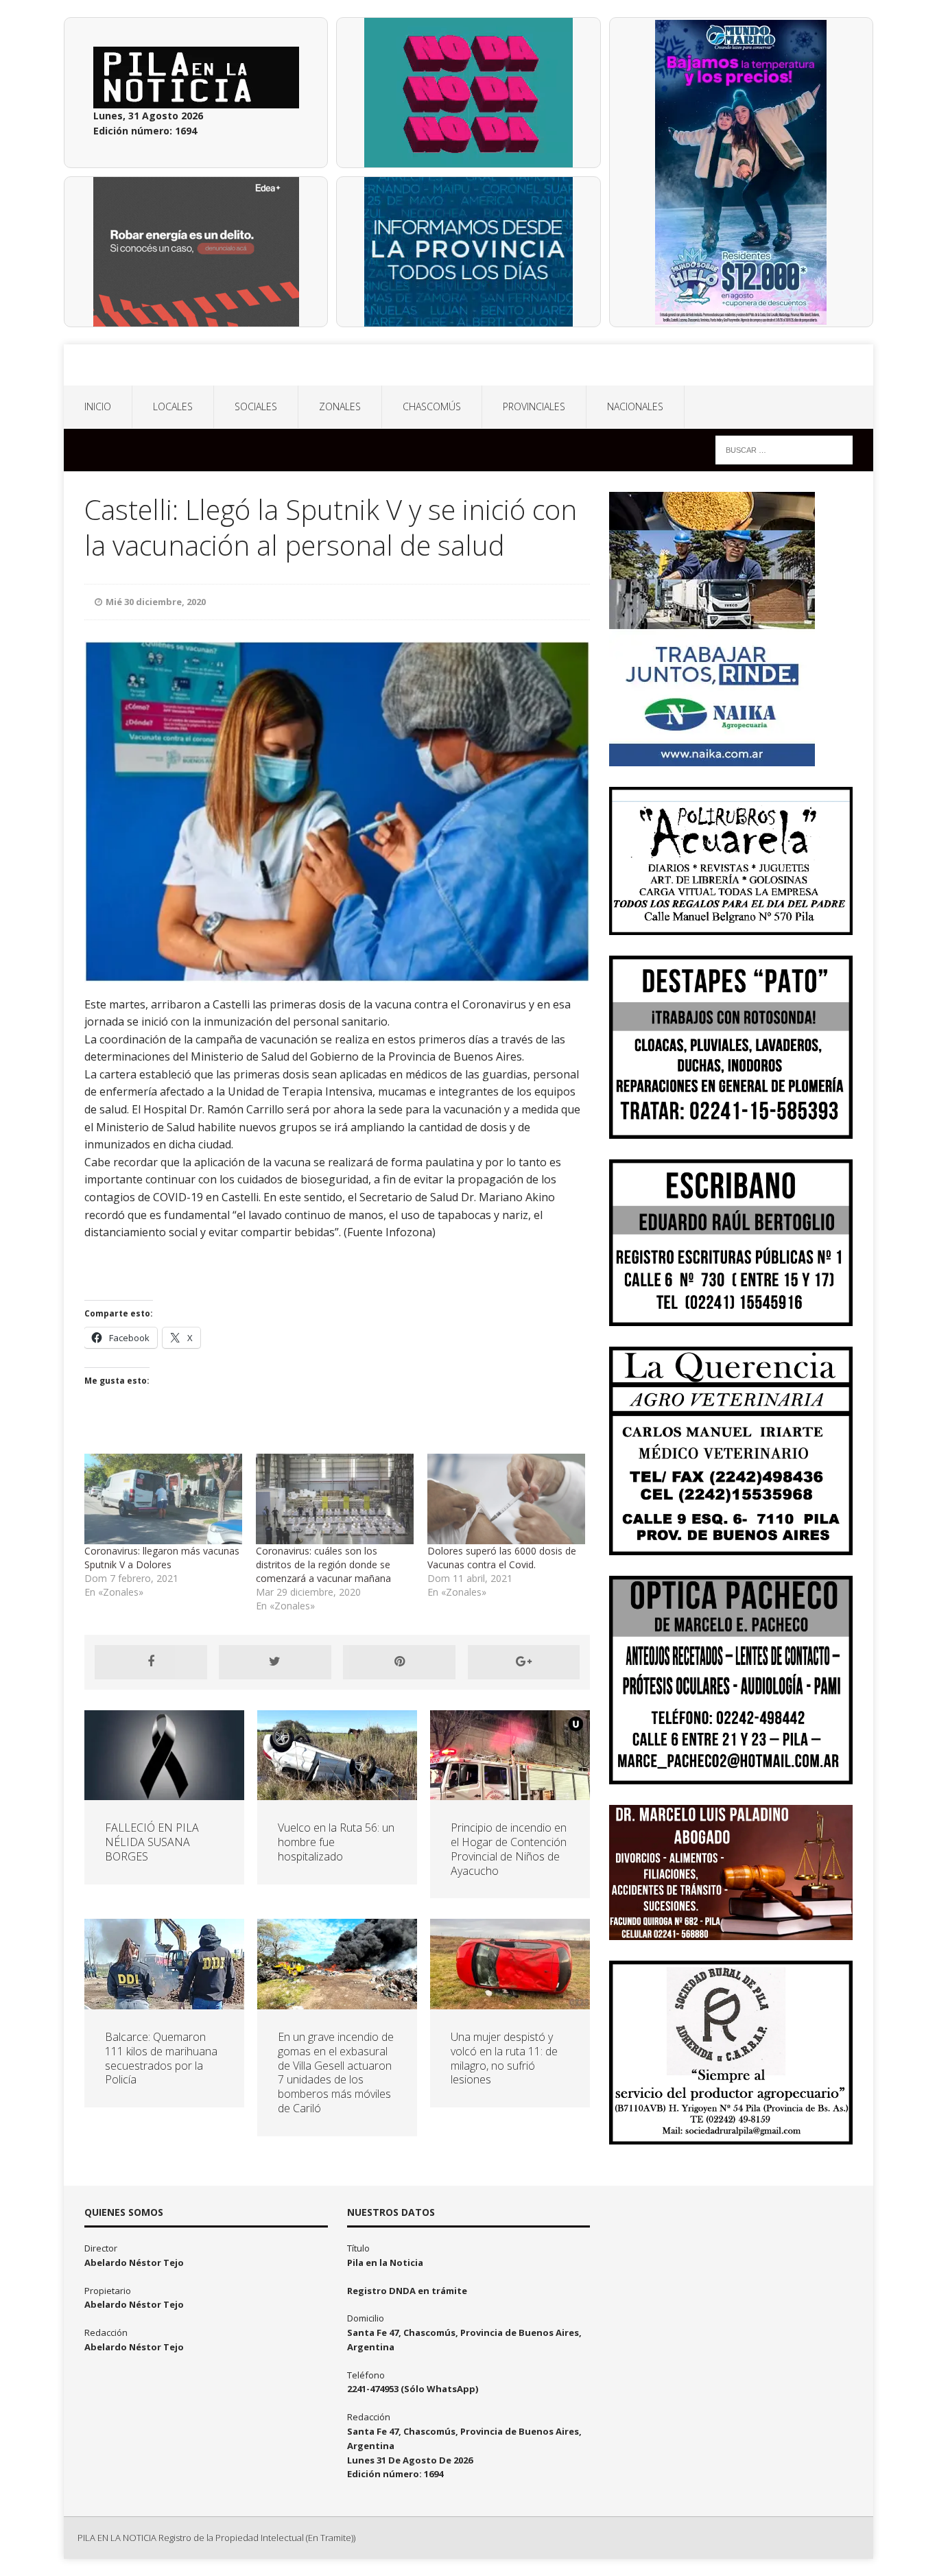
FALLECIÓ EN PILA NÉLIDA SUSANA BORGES (152, 1842)
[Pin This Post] (399, 1662)
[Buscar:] (784, 449)
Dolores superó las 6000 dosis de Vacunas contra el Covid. (502, 1558)
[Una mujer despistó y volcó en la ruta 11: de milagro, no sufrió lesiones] (510, 2001)
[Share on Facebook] (151, 1662)
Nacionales (635, 406)
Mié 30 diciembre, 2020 (156, 602)
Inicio (98, 406)
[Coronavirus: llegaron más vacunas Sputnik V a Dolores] (163, 1499)
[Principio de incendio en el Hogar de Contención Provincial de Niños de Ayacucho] (510, 1792)
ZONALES (340, 406)
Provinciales (534, 406)
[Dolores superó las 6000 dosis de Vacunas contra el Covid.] (506, 1499)
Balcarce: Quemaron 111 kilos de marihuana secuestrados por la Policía (161, 2058)
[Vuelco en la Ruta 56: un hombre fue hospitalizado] (337, 1792)
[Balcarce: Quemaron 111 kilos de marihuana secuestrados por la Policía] (164, 2001)
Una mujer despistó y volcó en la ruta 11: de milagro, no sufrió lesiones (504, 2058)
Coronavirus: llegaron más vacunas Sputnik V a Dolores (162, 1558)
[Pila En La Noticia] (468, 365)
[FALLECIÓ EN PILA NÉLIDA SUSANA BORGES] (164, 1792)
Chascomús (432, 406)
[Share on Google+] (524, 1662)
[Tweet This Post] (275, 1662)
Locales (173, 406)
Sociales (256, 406)
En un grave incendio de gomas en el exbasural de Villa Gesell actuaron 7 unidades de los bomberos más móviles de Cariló (336, 2072)
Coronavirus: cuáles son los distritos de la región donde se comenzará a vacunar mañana (323, 1564)
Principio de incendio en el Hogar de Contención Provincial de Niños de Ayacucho (509, 1849)
